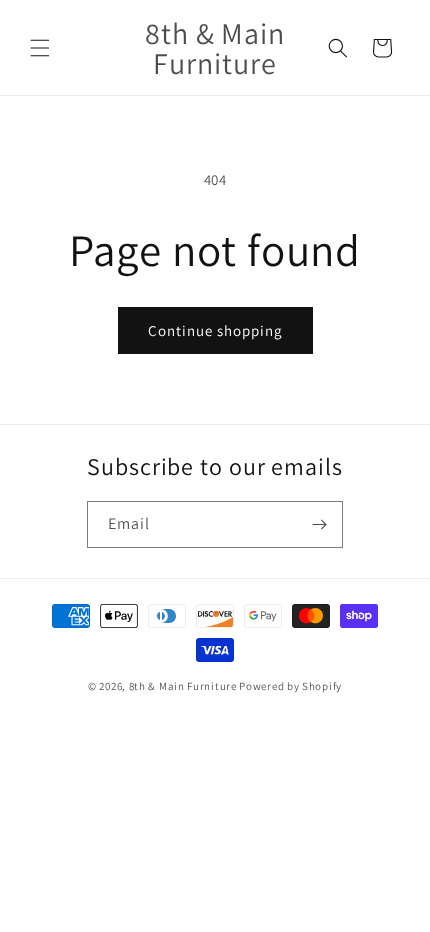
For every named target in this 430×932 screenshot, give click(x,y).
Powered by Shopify (290, 686)
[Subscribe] (320, 524)
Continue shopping (215, 330)
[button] (40, 48)
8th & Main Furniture (183, 686)
